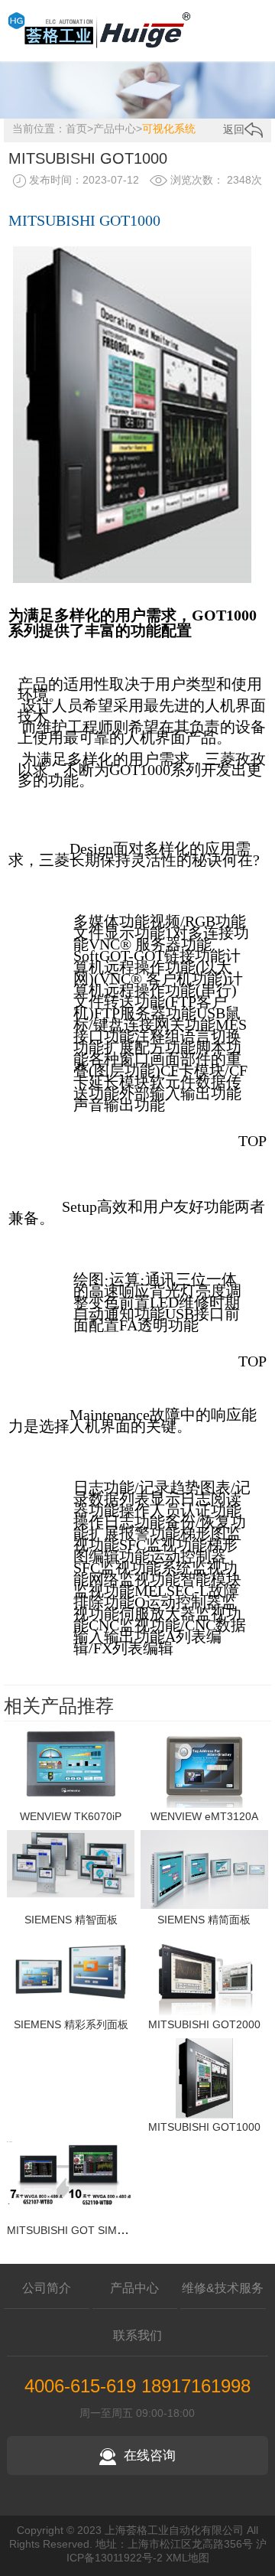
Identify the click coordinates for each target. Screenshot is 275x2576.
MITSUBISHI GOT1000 (204, 2127)
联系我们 (137, 2335)
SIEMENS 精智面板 (71, 1920)
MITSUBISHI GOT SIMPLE (72, 2230)
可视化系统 (169, 129)
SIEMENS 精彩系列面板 (71, 2024)
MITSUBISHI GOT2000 (204, 2024)
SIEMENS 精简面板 (204, 1920)
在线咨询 (150, 2456)
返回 (234, 129)
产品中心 (115, 129)
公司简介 (47, 2288)
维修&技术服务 (223, 2288)
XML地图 (188, 2558)
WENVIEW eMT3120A (204, 1816)
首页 (76, 129)
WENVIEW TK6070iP (71, 1816)
